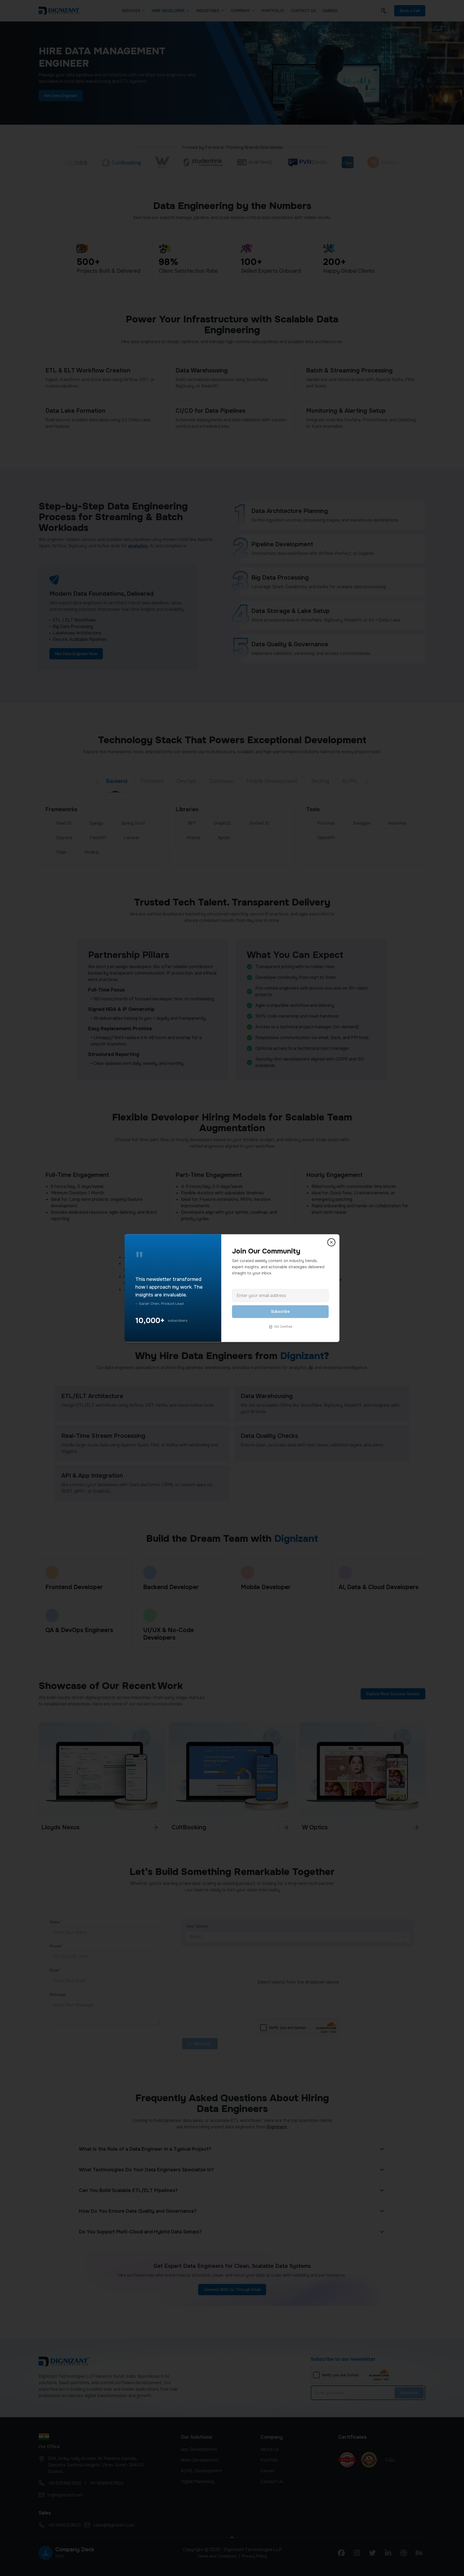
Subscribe (280, 1312)
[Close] (331, 1242)
